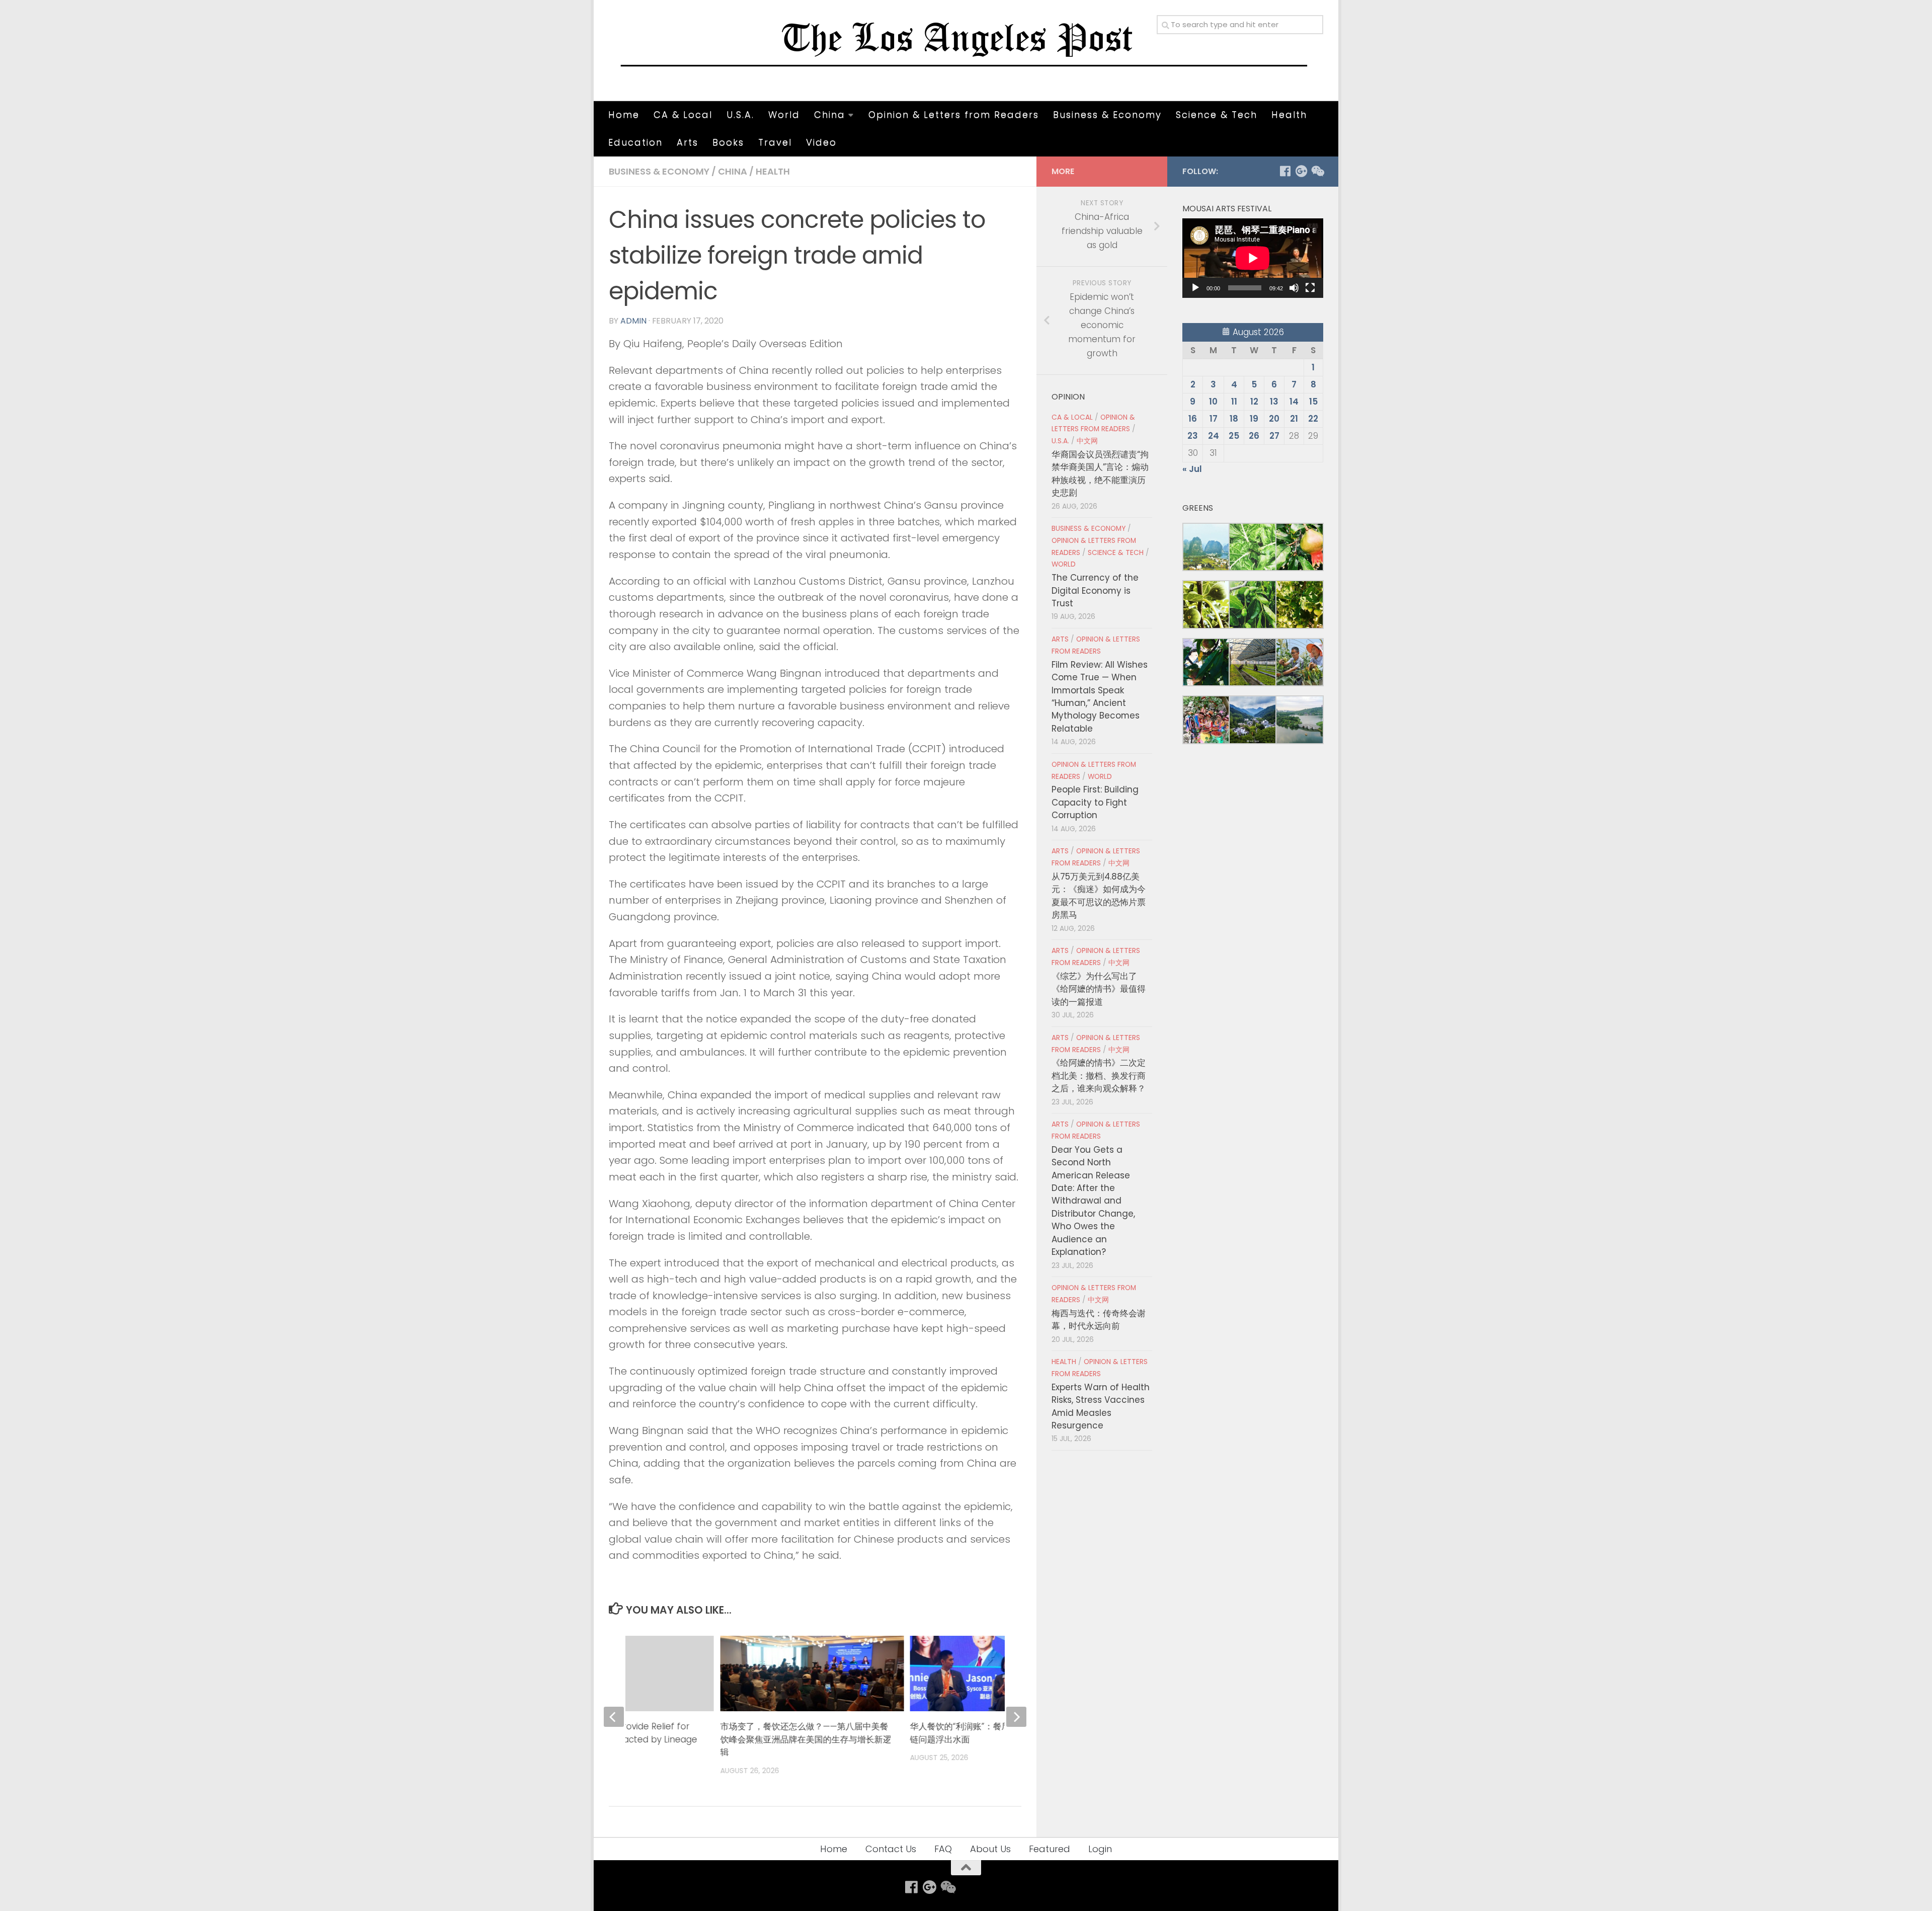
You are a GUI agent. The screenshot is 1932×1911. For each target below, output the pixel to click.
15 (1313, 402)
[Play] (1195, 288)
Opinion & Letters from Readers (954, 114)
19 (1254, 419)
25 (1234, 436)
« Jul (1192, 469)
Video (821, 142)
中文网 (1087, 441)
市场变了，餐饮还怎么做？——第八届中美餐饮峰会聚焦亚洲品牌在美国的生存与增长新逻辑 (806, 1739)
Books (728, 142)
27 (1274, 436)
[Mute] (1294, 288)
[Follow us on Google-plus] (1301, 171)
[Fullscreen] (1310, 288)
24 (1214, 436)
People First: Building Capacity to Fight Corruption (1095, 802)
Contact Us (891, 1849)
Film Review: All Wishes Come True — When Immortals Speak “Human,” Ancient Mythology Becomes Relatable (1100, 697)
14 (1294, 402)
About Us (990, 1849)
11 (1234, 402)
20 (1274, 419)
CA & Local (683, 114)
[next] (1016, 1717)
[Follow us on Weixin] (1317, 171)
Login (1100, 1849)
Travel (775, 142)
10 (1213, 402)
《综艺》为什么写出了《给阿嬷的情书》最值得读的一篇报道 (1099, 989)
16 (1193, 419)
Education (635, 142)
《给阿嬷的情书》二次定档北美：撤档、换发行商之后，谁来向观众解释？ (1099, 1076)
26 (1254, 436)
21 (1294, 419)
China (830, 114)
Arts (688, 142)
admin (633, 321)
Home (624, 114)
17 (1214, 419)
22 (1313, 419)
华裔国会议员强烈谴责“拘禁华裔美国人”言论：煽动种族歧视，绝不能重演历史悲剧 (1100, 473)
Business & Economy (1107, 114)
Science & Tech (1217, 114)
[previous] (614, 1717)
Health (1289, 114)
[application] (1253, 258)
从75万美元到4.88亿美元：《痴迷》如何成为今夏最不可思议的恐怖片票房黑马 (1099, 896)
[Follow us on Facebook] (1285, 171)
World (784, 114)
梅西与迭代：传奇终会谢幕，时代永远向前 (1099, 1320)
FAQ (943, 1849)
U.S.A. (740, 114)
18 (1234, 419)
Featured (1050, 1849)
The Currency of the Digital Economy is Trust (1095, 590)
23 (1193, 436)
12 (1254, 402)
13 (1274, 402)
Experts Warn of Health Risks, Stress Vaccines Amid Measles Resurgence (1101, 1406)
